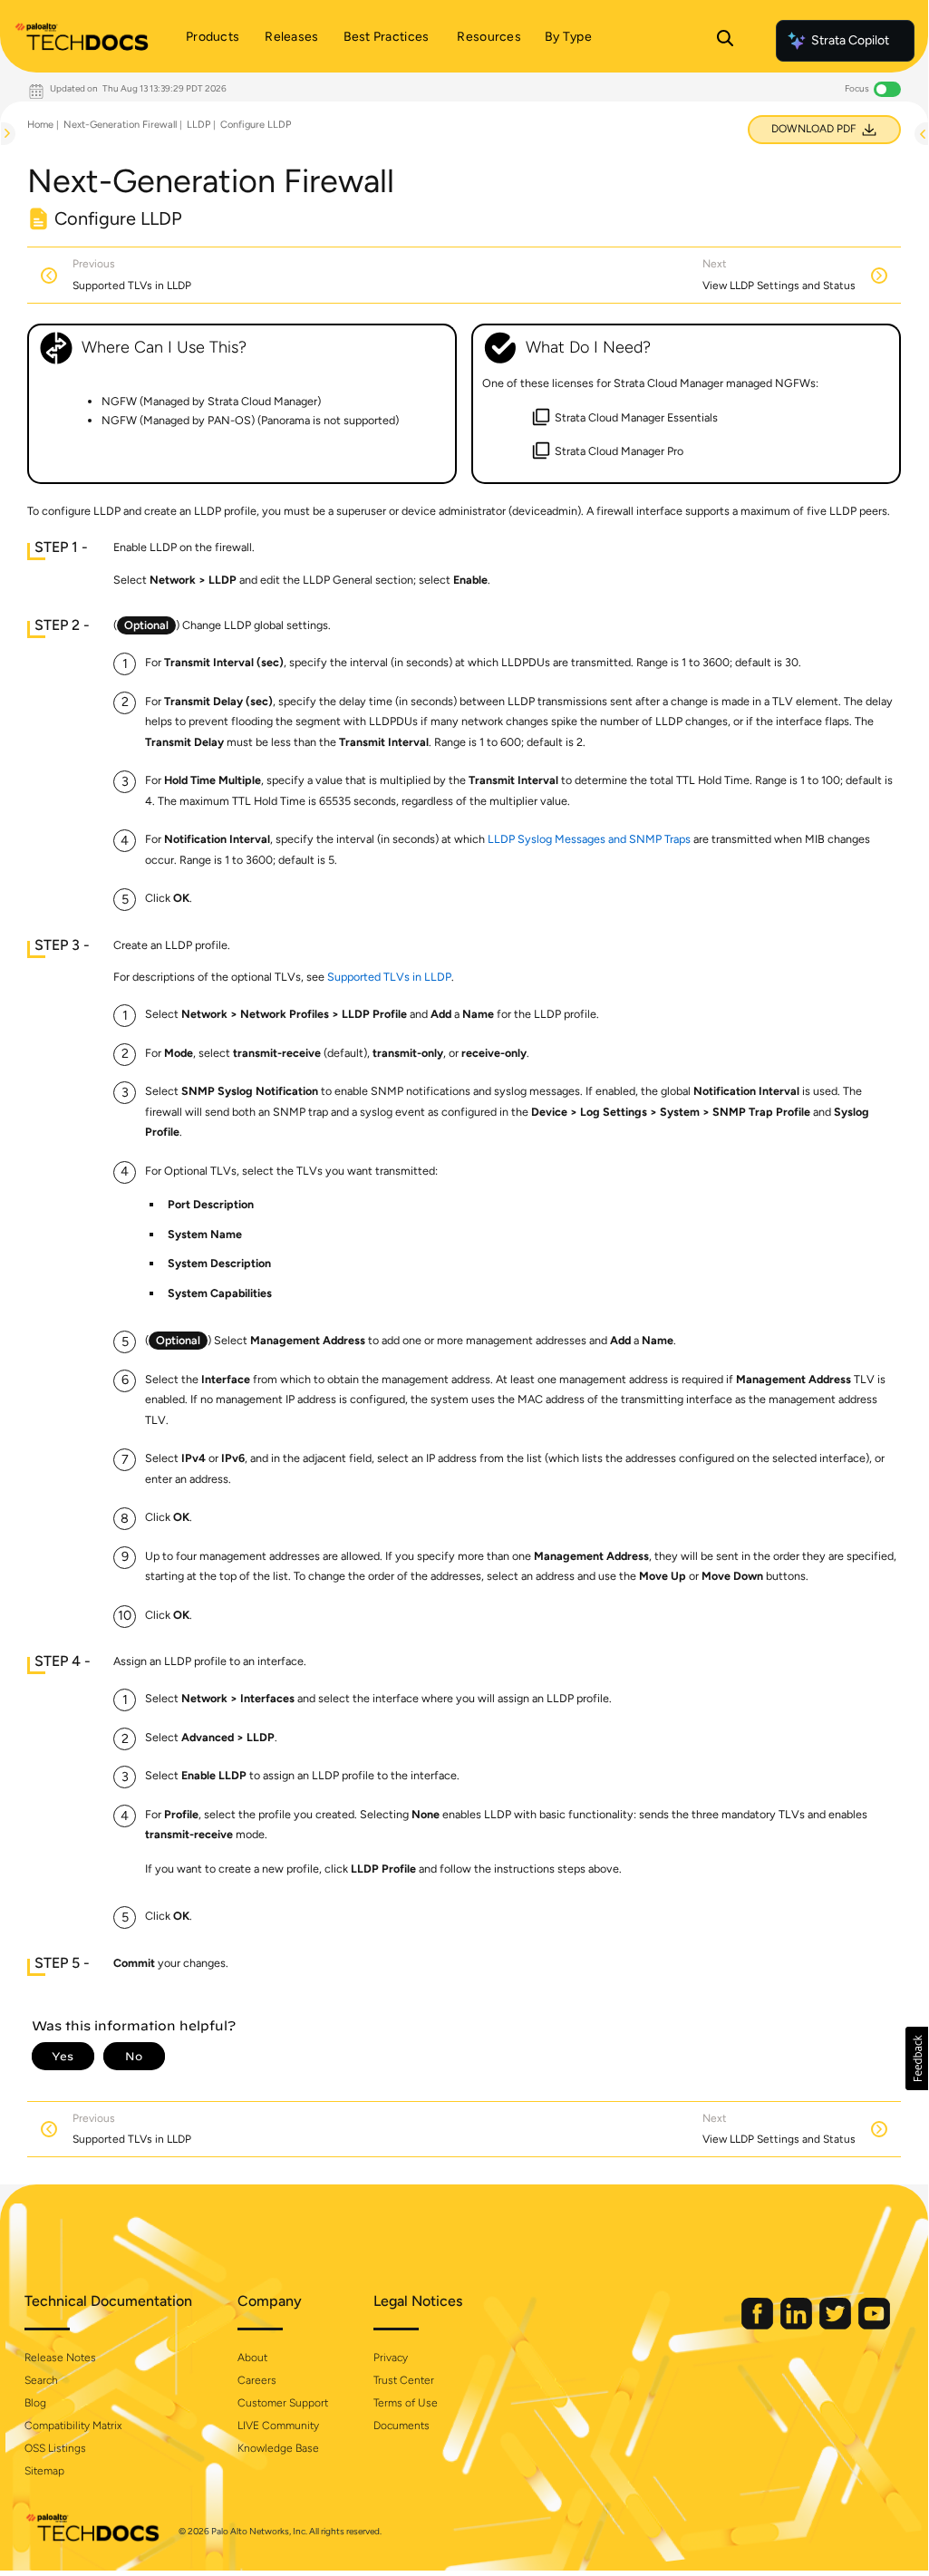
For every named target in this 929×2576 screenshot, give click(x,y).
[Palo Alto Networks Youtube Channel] (874, 2325)
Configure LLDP (256, 125)
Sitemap (44, 2471)
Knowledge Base (278, 2448)
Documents (402, 2426)
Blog (35, 2403)
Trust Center (404, 2380)
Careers (257, 2380)
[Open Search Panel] (725, 41)
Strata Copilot (850, 40)
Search (41, 2380)
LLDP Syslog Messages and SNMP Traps (589, 839)
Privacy (391, 2358)
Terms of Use (406, 2403)
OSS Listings (55, 2448)
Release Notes (60, 2358)
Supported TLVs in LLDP (389, 977)
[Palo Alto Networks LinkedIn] (798, 2325)
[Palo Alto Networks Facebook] (759, 2325)
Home (40, 125)
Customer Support (283, 2403)
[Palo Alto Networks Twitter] (837, 2325)
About (252, 2358)
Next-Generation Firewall (120, 125)
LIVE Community (278, 2426)
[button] (917, 2058)
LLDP (198, 125)
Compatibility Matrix (73, 2426)
